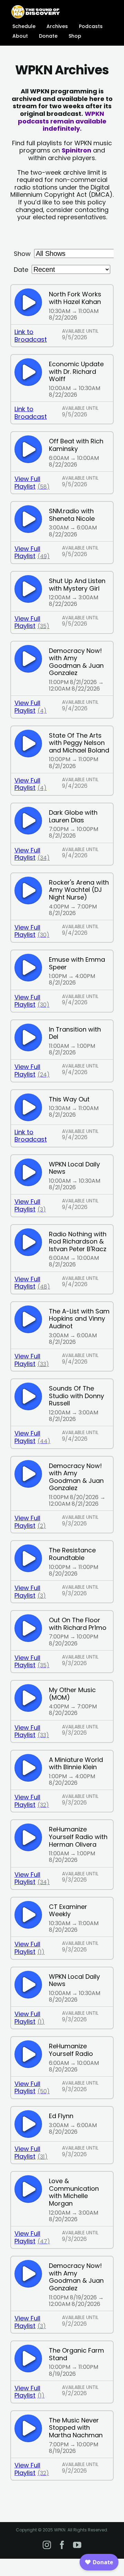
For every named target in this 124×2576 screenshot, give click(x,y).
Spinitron (76, 150)
